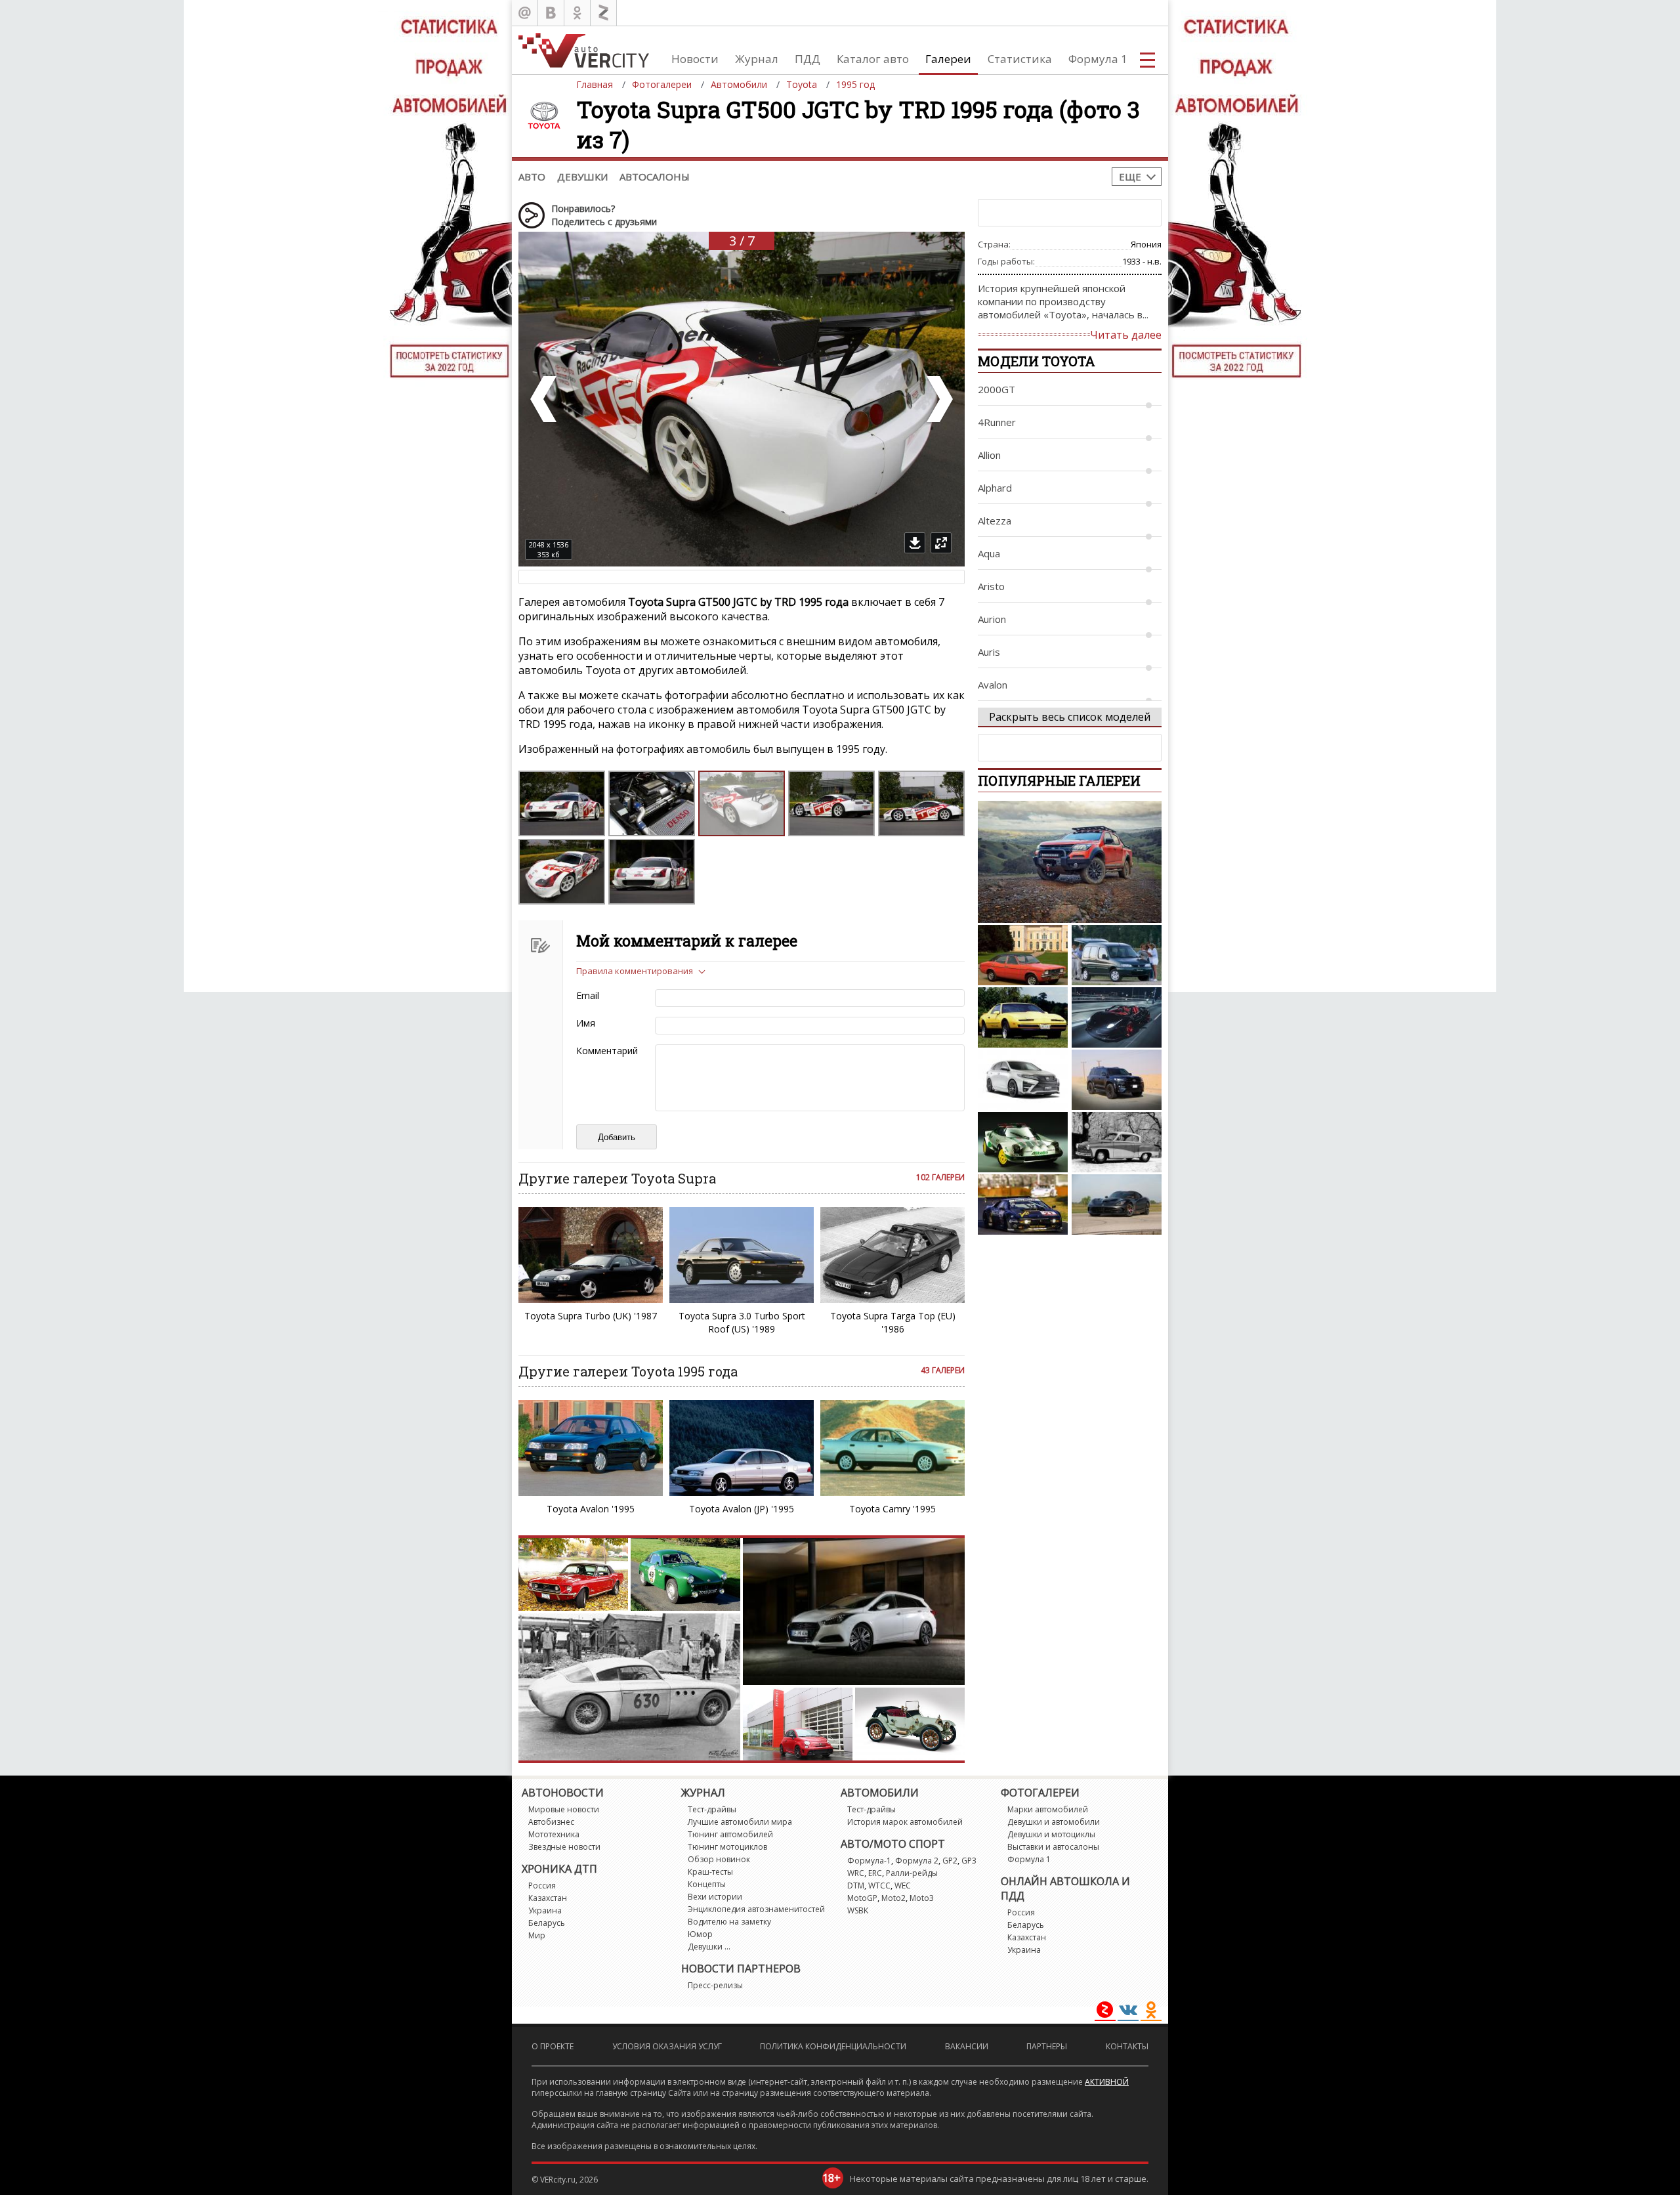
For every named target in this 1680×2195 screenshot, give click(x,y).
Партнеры (1047, 2046)
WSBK (858, 1910)
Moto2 (893, 1898)
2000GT (997, 389)
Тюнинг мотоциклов (727, 1847)
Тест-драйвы (712, 1809)
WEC (903, 1886)
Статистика (1020, 59)
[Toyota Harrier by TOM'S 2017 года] (1023, 1080)
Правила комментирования (635, 971)
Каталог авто (873, 59)
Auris (989, 652)
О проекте (553, 2046)
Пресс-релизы (715, 1985)
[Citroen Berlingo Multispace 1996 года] (1117, 955)
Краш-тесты (710, 1872)
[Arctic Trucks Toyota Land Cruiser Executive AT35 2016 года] (1117, 1080)
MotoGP (862, 1898)
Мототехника (554, 1834)
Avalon (993, 685)
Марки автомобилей (1048, 1809)
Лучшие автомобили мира (740, 1822)
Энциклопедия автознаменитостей (756, 1909)
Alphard (995, 488)
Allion (989, 455)
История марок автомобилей (905, 1822)
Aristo (991, 586)
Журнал (757, 59)
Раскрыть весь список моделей (1070, 717)
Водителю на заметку (729, 1922)
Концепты (707, 1884)
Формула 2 (917, 1861)
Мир (537, 1935)
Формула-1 (869, 1861)
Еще (1130, 177)
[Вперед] (938, 399)
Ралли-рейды (912, 1873)
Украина (545, 1910)
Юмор (700, 1934)
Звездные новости (564, 1847)
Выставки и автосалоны (1053, 1847)
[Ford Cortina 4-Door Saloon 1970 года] (1023, 955)
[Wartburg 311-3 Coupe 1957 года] (1117, 1142)
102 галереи (940, 1177)
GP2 (950, 1861)
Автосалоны (655, 177)
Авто (532, 177)
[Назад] (545, 399)
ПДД (808, 59)
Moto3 (922, 1898)
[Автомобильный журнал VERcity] (584, 50)
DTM (856, 1886)
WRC (856, 1873)
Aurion (992, 619)
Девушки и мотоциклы (1051, 1834)
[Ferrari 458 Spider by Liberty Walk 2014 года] (1117, 1017)
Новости (695, 59)
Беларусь (547, 1923)
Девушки (582, 177)
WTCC (879, 1886)
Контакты (1127, 2046)
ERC (875, 1873)
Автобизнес (551, 1822)
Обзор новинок (719, 1859)
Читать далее (1126, 335)
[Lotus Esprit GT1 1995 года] (1023, 1204)
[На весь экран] (941, 543)
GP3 (969, 1861)
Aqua (989, 553)
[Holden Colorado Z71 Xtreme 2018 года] (1070, 862)
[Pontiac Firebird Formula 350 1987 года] (1023, 1017)
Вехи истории (715, 1897)
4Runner (997, 422)
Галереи (948, 59)
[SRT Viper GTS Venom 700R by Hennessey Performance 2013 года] (1117, 1204)
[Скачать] (915, 543)
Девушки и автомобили (1054, 1822)
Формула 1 (1098, 59)
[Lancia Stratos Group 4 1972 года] (1023, 1142)
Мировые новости (564, 1809)
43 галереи (943, 1370)
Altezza (995, 521)
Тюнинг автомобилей (730, 1834)
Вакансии (967, 2046)
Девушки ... (709, 1947)
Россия (542, 1886)
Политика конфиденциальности (833, 2046)
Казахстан (548, 1898)
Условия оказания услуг (667, 2046)
